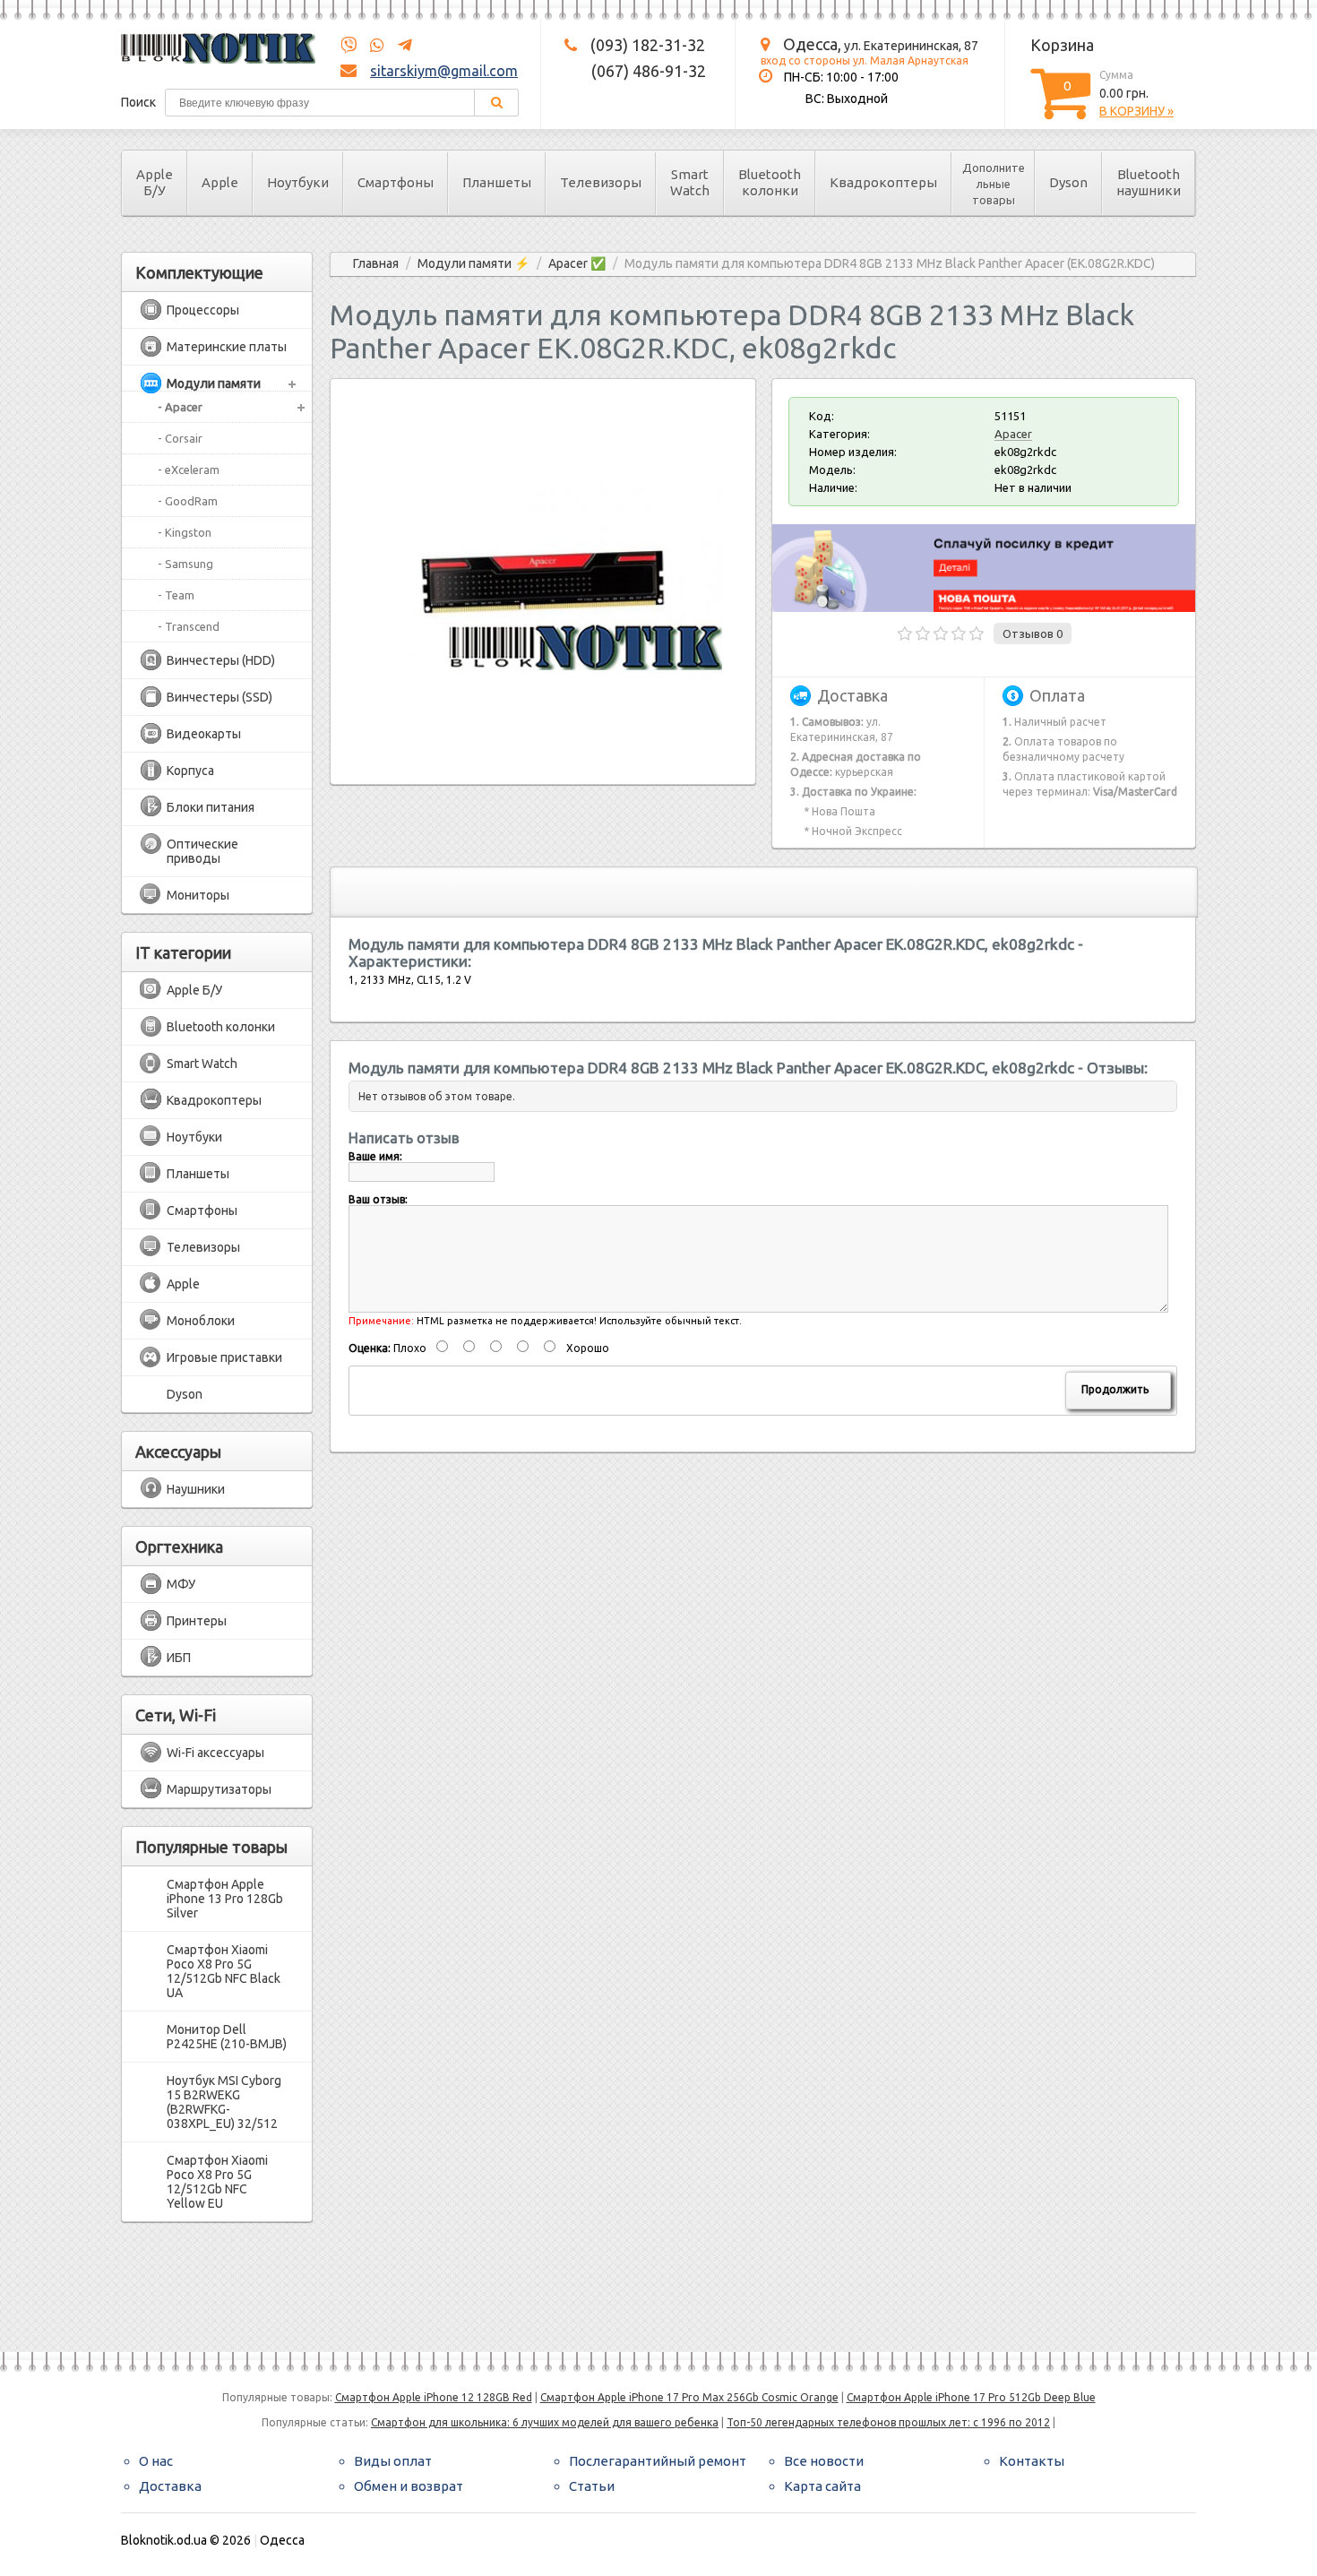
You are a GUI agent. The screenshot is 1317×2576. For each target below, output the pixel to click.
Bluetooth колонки (770, 182)
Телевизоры (601, 182)
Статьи (592, 2486)
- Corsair (180, 438)
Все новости (824, 2461)
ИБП (179, 1658)
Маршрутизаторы (219, 1789)
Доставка (170, 2486)
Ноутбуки (298, 182)
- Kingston (185, 532)
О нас (156, 2461)
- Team (176, 595)
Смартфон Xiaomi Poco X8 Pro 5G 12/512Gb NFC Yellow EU (217, 2182)
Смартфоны (396, 182)
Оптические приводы (202, 851)
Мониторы (198, 895)
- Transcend (189, 626)
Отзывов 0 (1033, 633)
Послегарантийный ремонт (658, 2461)
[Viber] (349, 46)
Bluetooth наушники (1149, 182)
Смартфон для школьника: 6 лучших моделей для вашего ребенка (545, 2422)
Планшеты (497, 182)
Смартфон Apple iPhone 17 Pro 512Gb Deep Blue (971, 2397)
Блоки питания (211, 807)
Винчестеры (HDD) (221, 660)
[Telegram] (400, 46)
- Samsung (185, 564)
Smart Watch (690, 182)
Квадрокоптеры (883, 182)
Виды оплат (393, 2461)
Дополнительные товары (994, 184)
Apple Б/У (155, 182)
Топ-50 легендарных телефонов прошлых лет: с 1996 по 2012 (888, 2422)
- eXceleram (189, 470)
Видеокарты (204, 734)
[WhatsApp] (372, 46)
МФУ (181, 1584)
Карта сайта (822, 2486)
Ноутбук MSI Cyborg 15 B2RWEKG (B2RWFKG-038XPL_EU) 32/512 (224, 2102)
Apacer (1013, 434)
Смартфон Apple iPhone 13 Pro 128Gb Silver (225, 1899)
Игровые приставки (224, 1357)
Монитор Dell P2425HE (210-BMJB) (227, 2037)
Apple (220, 182)
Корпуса (190, 771)
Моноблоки (201, 1321)
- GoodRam (188, 501)
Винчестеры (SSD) (219, 697)
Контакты (1032, 2461)
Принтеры (197, 1621)
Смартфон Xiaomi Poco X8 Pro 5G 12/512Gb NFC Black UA (224, 1971)
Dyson (1068, 182)
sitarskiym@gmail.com (444, 71)
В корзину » (1136, 111)
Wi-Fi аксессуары (215, 1753)
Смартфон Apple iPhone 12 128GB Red (434, 2397)
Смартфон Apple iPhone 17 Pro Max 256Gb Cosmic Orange (689, 2397)
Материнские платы (227, 347)
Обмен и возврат (409, 2486)
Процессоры (203, 310)
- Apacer (180, 407)
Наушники (196, 1489)
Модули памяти (214, 383)
